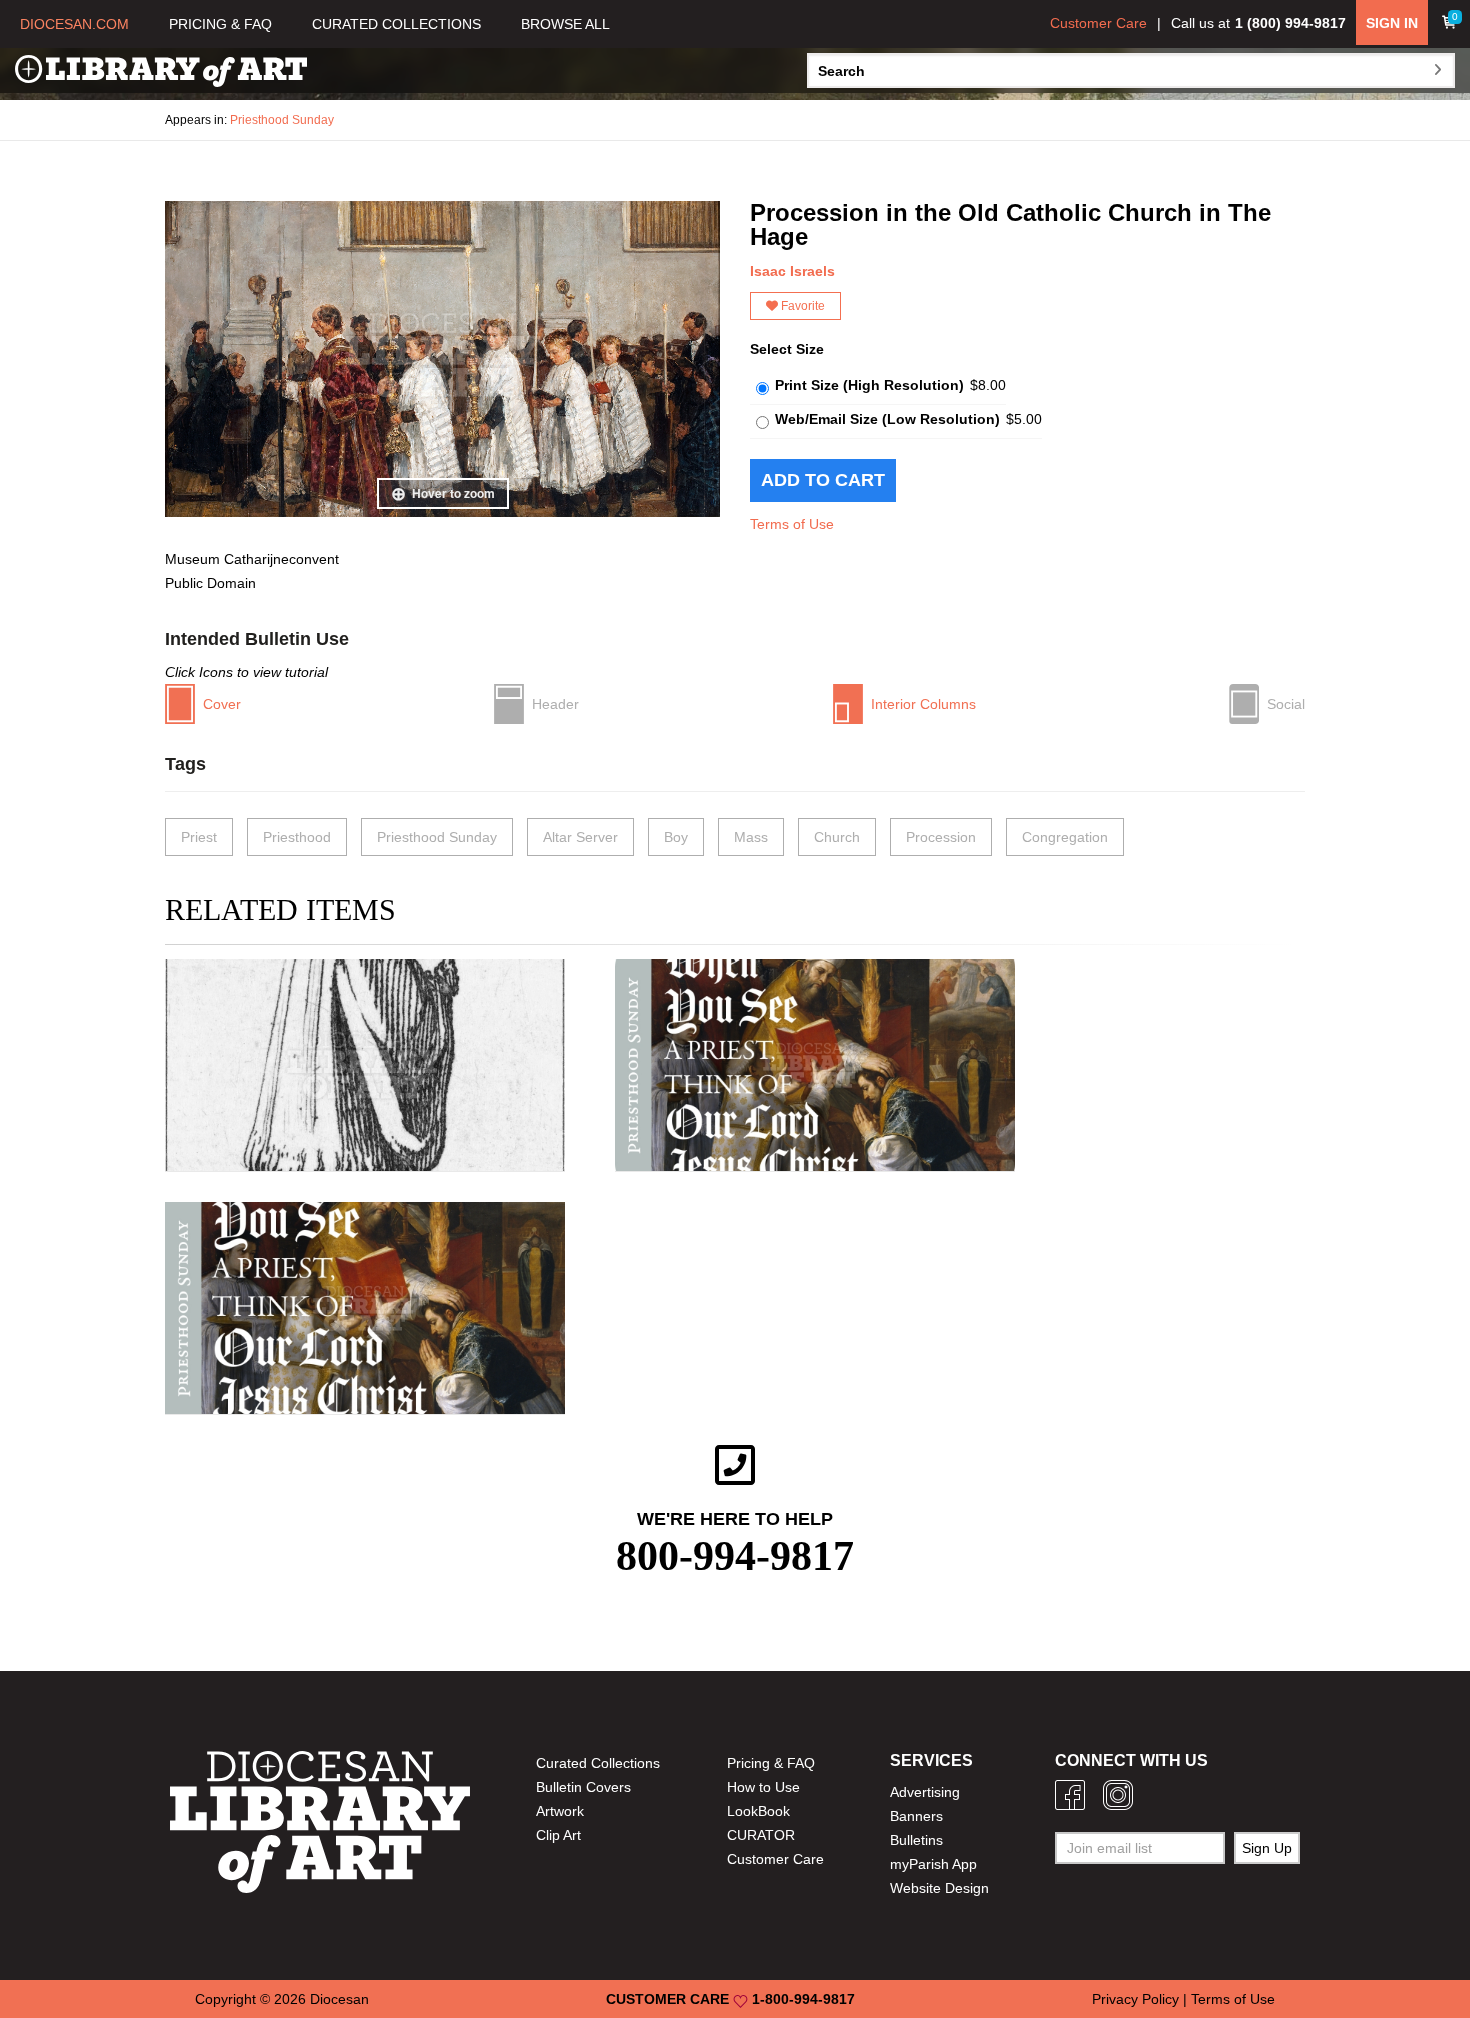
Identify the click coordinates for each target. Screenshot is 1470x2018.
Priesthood (297, 837)
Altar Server (580, 837)
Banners (916, 1816)
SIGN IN (1392, 23)
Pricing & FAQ (771, 1763)
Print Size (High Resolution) (869, 385)
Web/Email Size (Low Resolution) (887, 419)
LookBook (758, 1811)
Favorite (801, 306)
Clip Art (558, 1835)
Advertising (925, 1792)
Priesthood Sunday (282, 120)
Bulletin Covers (583, 1787)
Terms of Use (792, 524)
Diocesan (339, 1999)
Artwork (560, 1811)
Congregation (1065, 837)
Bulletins (916, 1840)
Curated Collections (598, 1763)
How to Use (763, 1787)
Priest (199, 837)
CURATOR (761, 1835)
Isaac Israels (792, 271)
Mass (751, 837)
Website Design (939, 1888)
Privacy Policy (1135, 1999)
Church (837, 837)
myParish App (933, 1864)
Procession (941, 837)
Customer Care (1098, 23)
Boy (676, 837)
